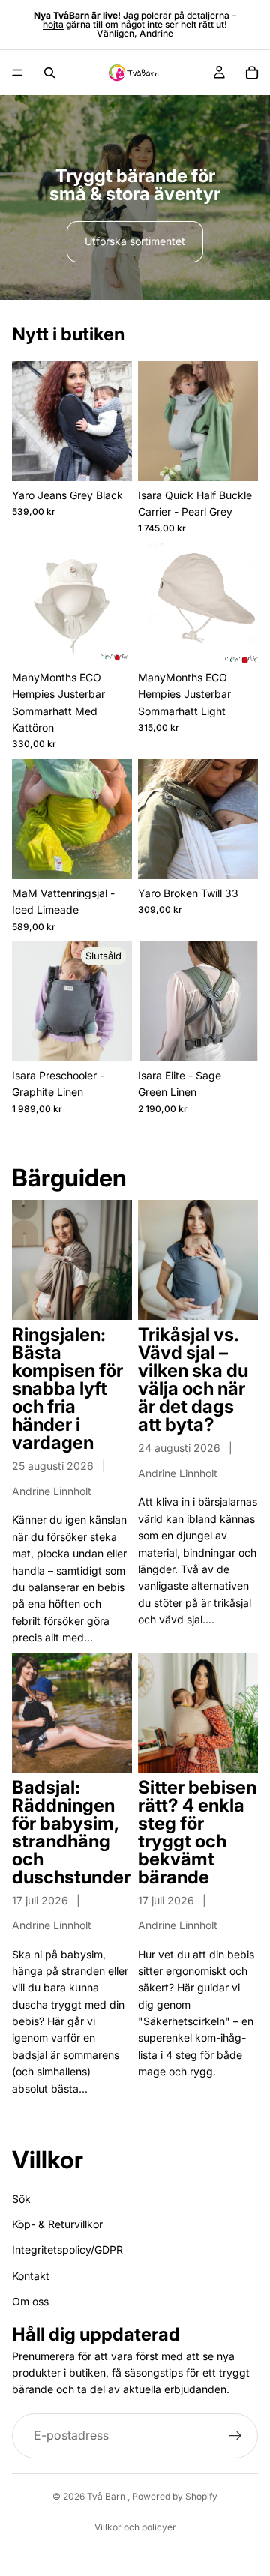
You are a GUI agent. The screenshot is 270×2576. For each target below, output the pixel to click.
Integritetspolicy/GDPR (67, 2250)
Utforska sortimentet (135, 241)
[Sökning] (49, 73)
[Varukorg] (252, 73)
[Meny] (17, 73)
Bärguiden (69, 1178)
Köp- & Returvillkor (57, 2224)
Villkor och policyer (135, 2527)
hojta (53, 24)
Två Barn (107, 2496)
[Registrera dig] (235, 2435)
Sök (21, 2198)
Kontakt (31, 2275)
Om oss (30, 2301)
